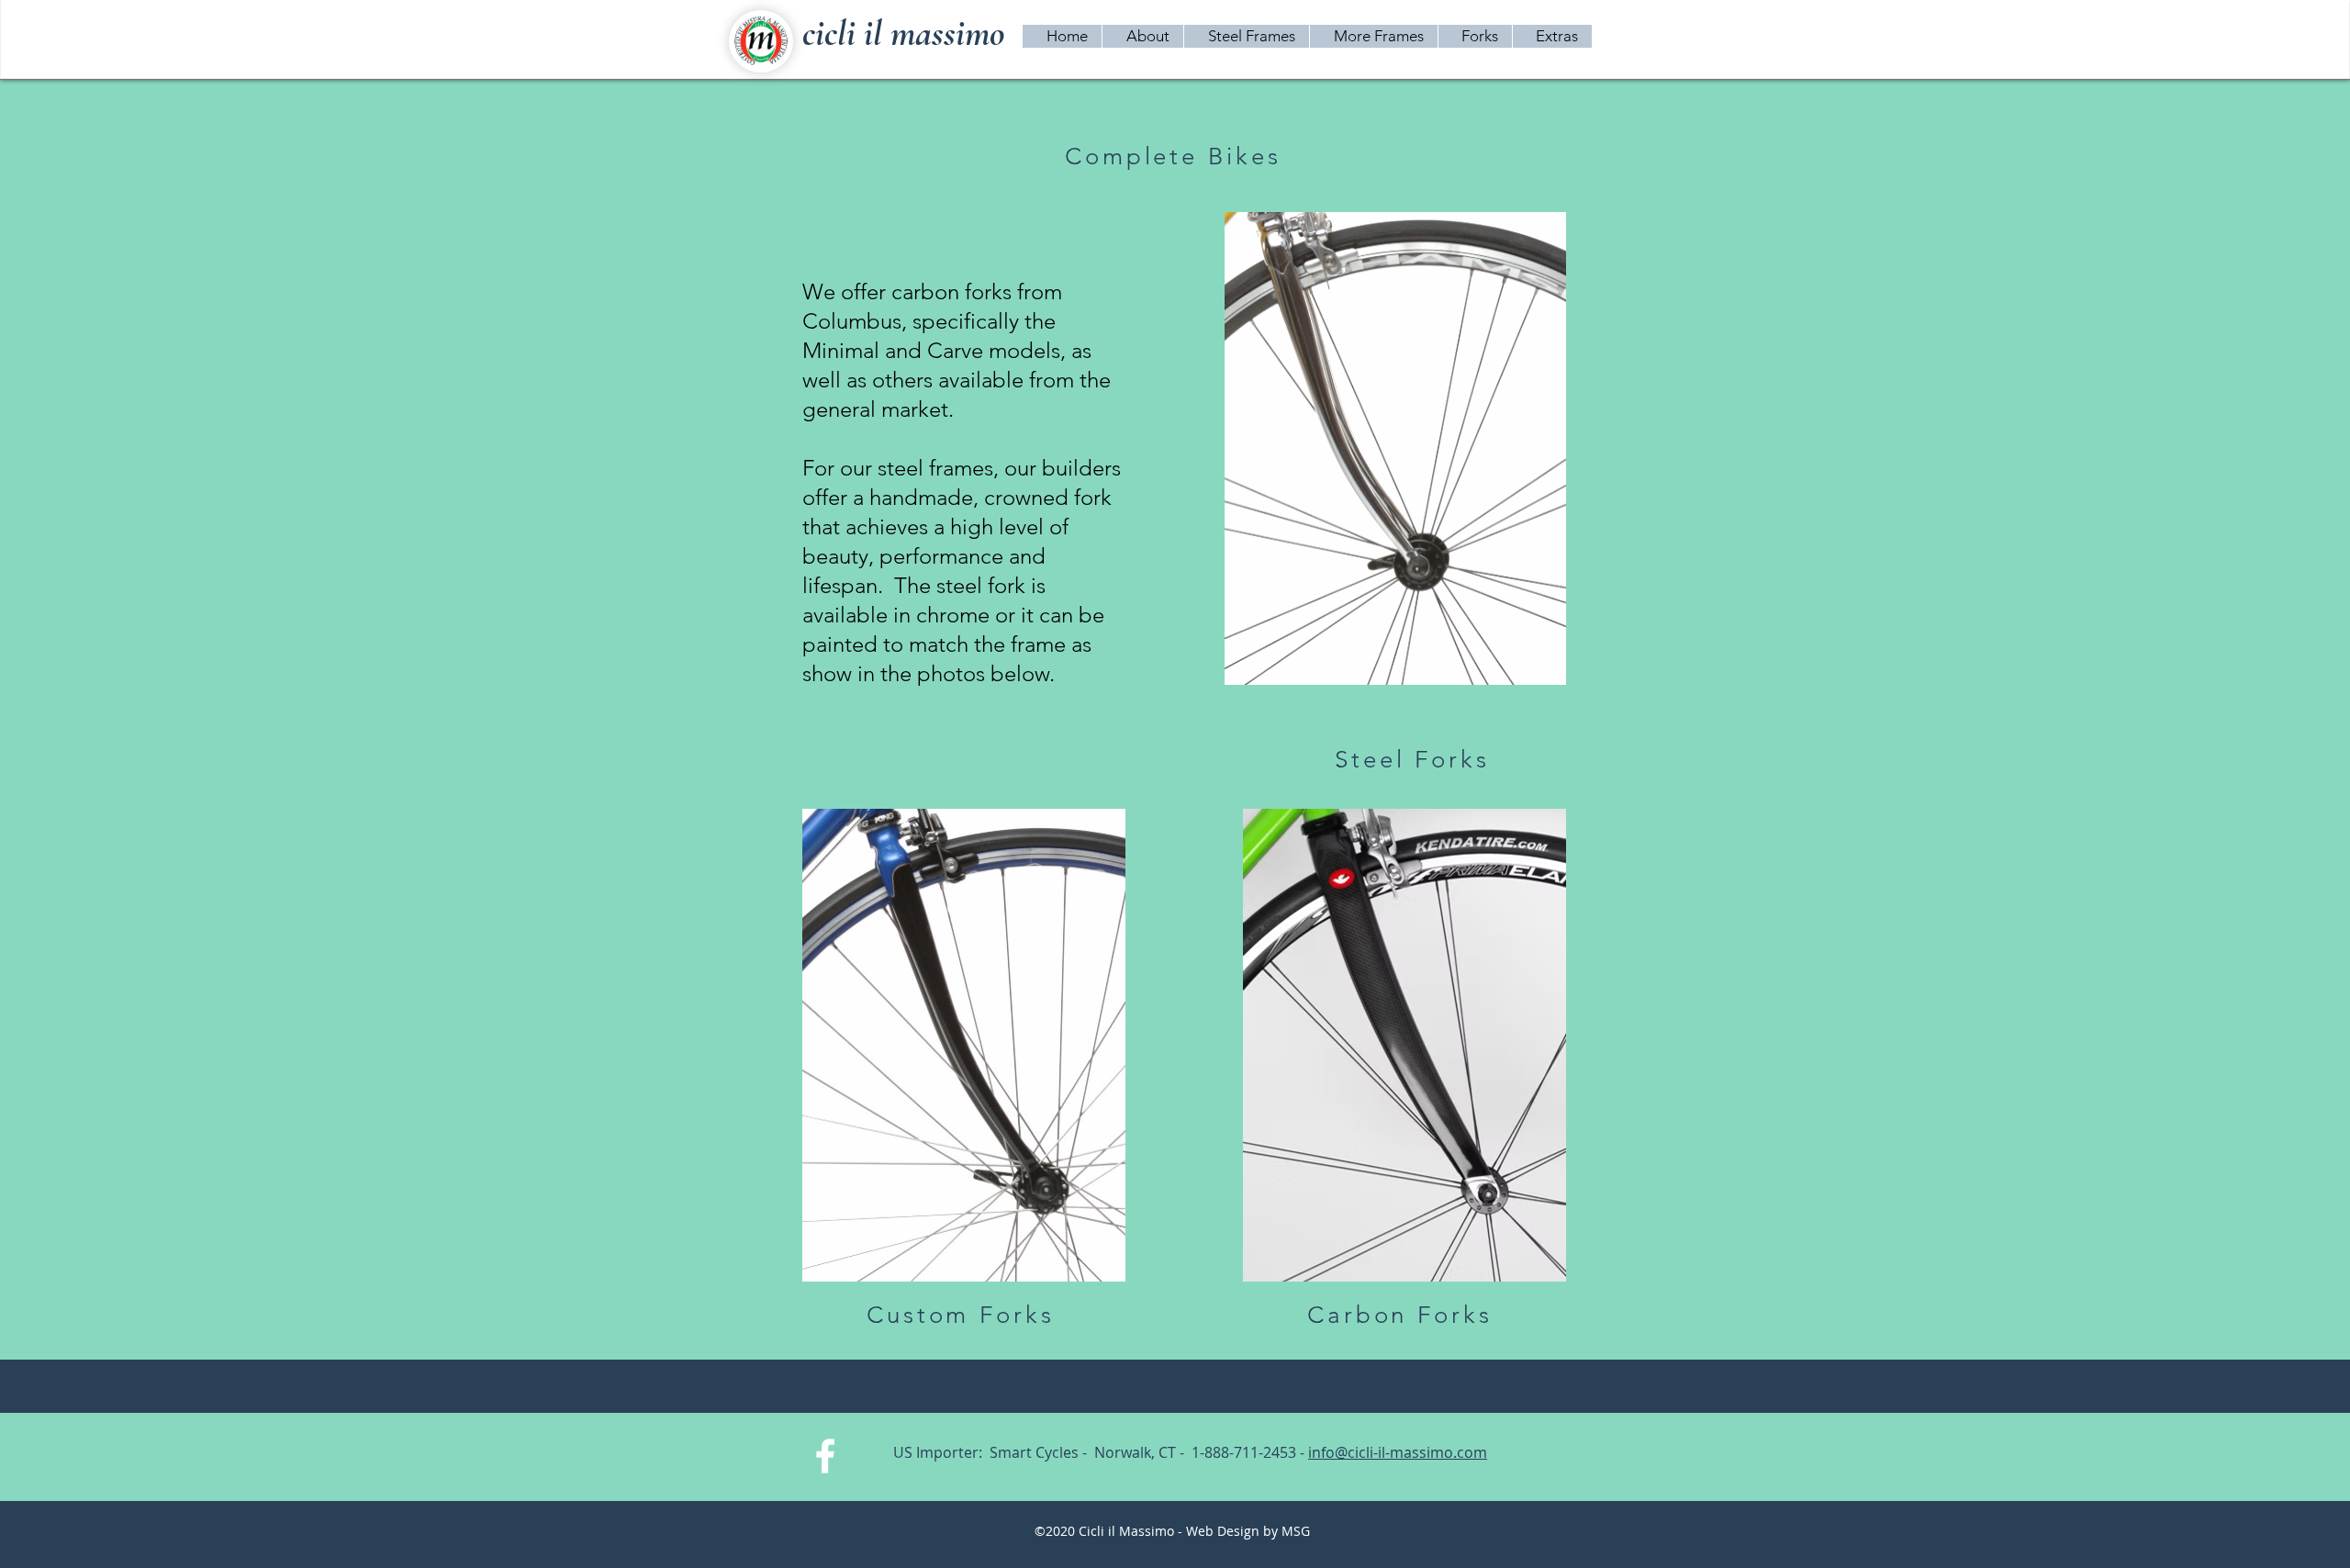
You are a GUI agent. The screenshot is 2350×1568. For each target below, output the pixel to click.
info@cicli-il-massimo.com (1398, 1452)
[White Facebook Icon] (825, 1456)
